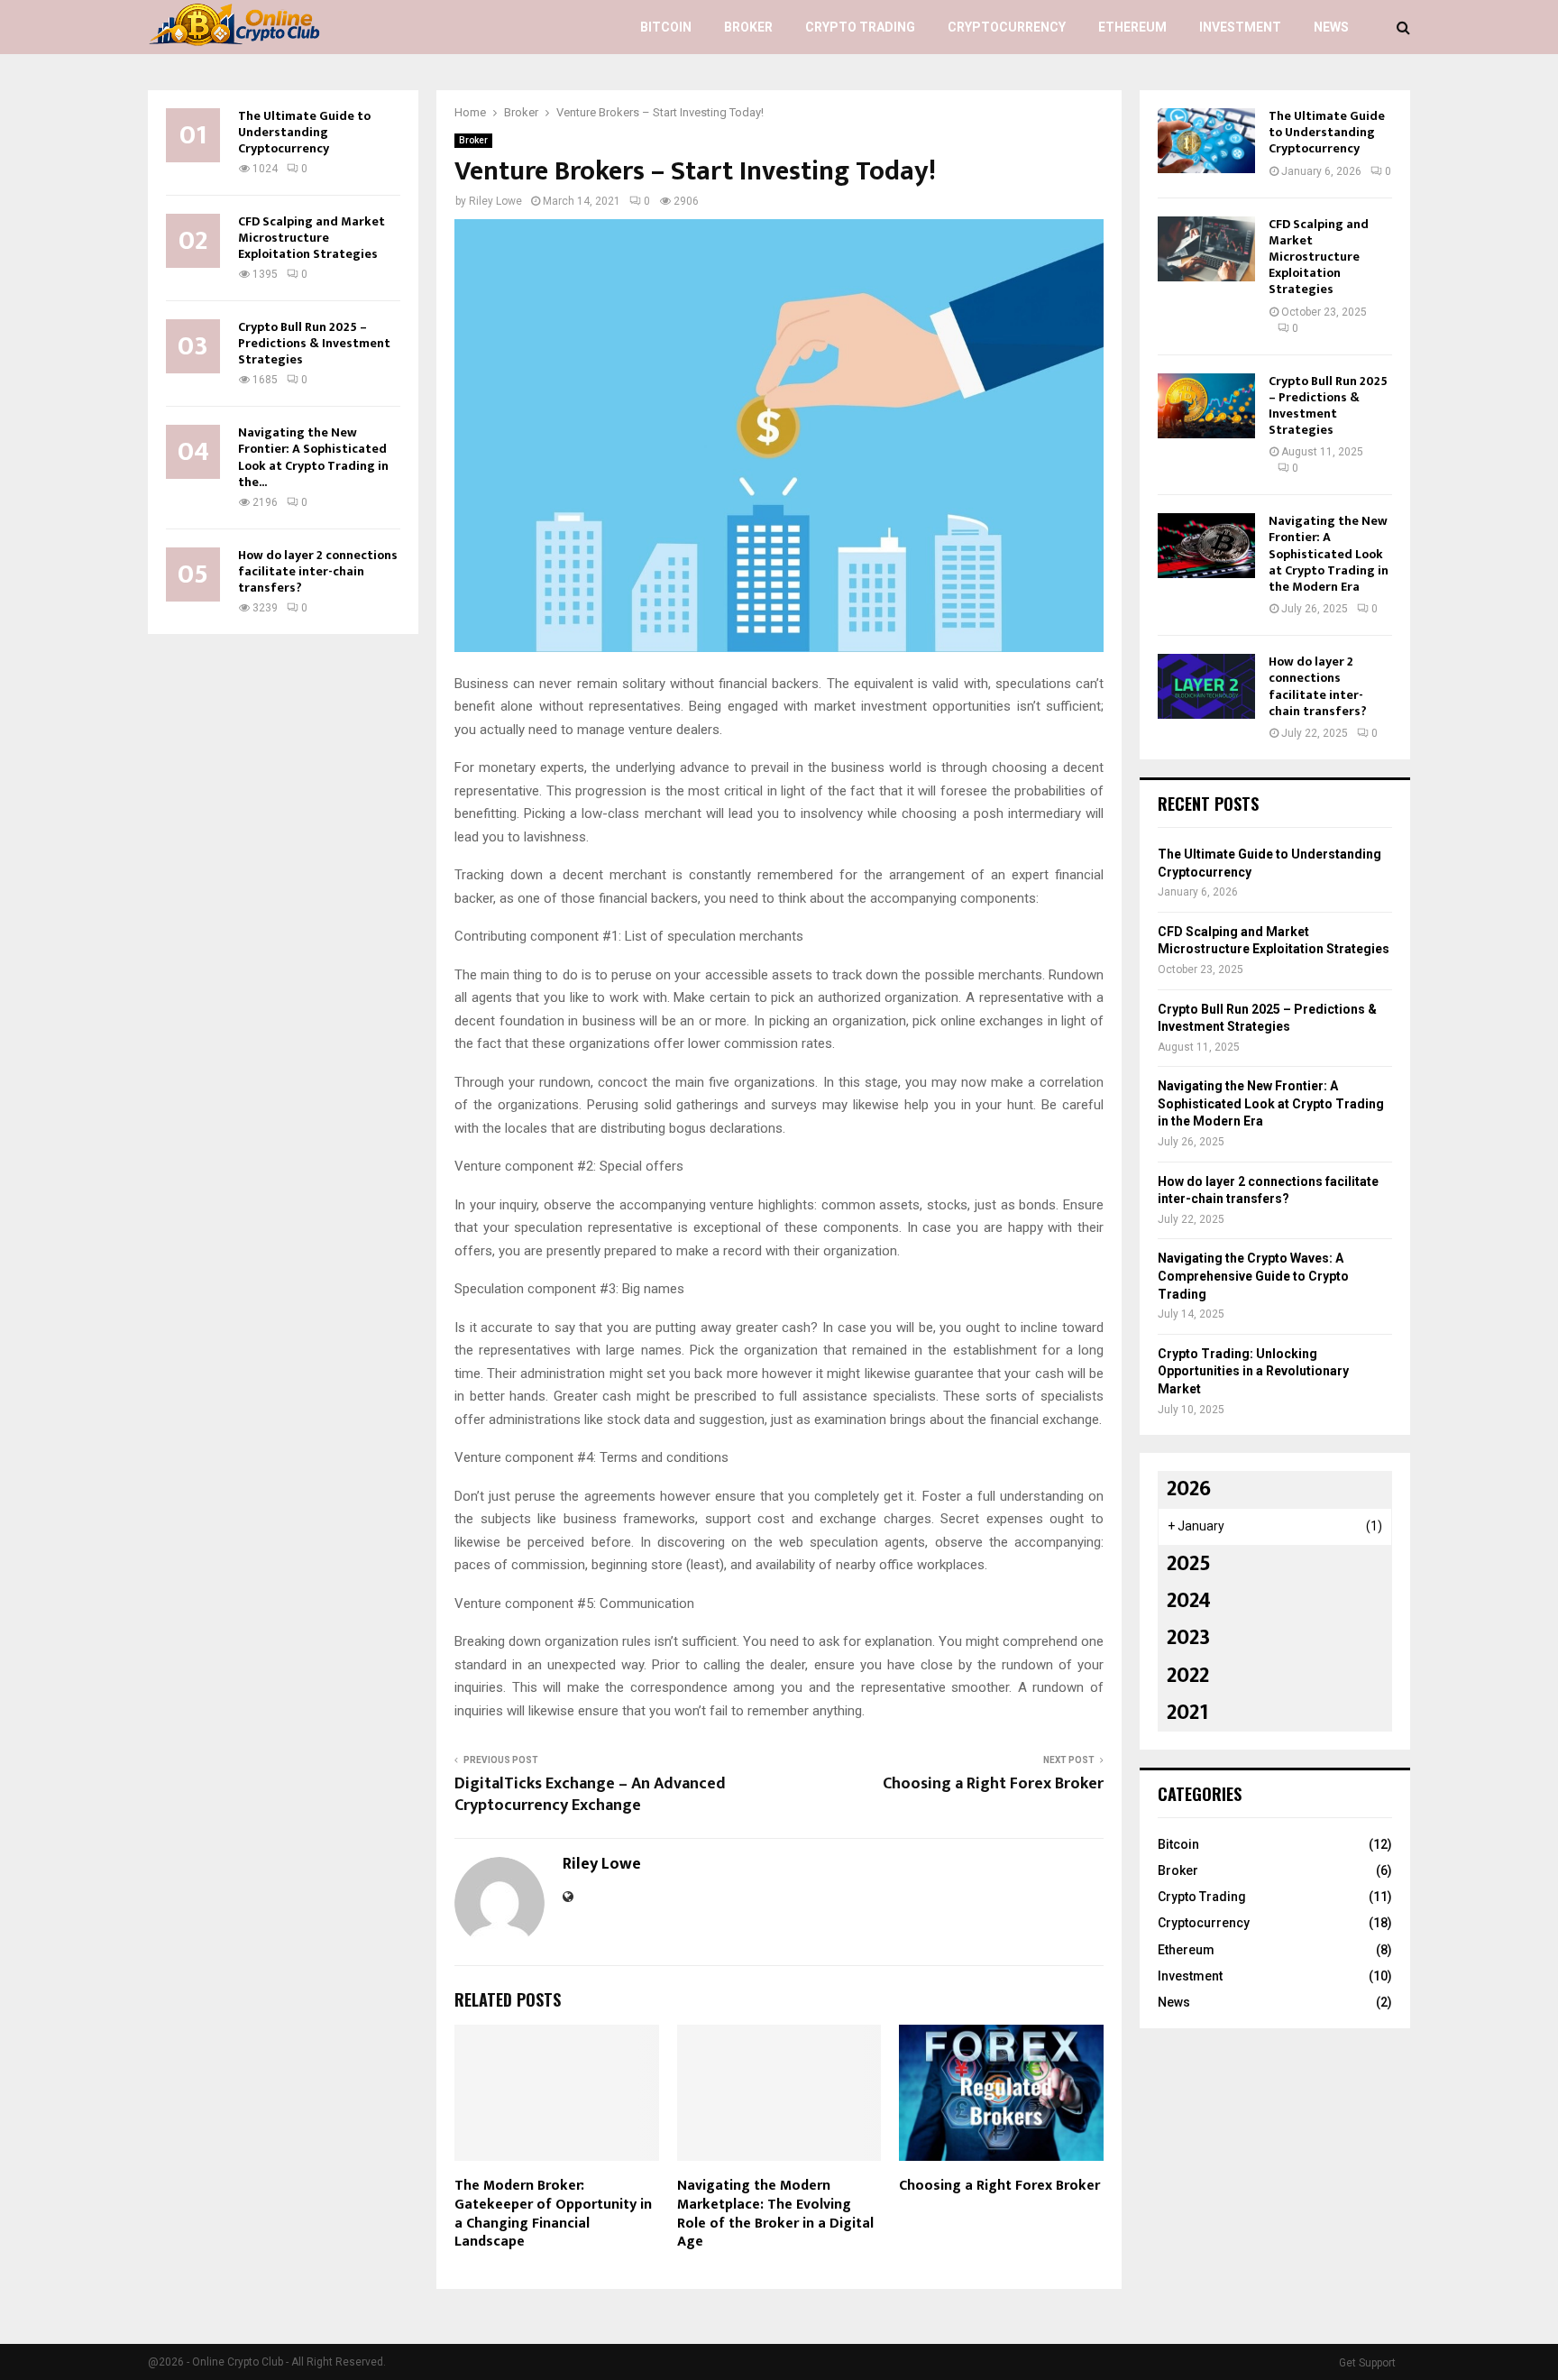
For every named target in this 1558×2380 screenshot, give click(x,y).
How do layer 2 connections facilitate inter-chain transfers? (318, 571)
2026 (1189, 1489)
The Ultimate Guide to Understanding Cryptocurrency (304, 132)
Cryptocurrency (1007, 27)
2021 (1187, 1713)
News (1331, 27)
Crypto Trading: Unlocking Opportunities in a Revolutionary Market (1253, 1371)
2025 (1189, 1564)
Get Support (1367, 2363)
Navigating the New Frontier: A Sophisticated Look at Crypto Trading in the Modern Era (1329, 554)
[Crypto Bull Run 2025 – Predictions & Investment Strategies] (1206, 406)
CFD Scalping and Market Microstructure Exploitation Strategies (312, 238)
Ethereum (1132, 27)
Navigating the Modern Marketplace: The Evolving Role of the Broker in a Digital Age (775, 2214)
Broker (748, 27)
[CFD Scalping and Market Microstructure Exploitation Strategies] (1206, 249)
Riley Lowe (495, 201)
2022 (1188, 1676)
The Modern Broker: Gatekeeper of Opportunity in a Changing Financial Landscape (553, 2214)
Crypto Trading (860, 27)
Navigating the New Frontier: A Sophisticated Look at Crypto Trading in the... (313, 457)
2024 (1189, 1601)
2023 (1188, 1638)
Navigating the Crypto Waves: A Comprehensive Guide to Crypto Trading (1253, 1276)
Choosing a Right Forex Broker (993, 1784)
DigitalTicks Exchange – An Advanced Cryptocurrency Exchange (590, 1795)
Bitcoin (666, 27)
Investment (1240, 27)
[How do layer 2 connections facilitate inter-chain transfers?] (1206, 686)
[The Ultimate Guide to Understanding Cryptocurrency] (1206, 141)
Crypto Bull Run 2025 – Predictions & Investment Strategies (314, 343)
